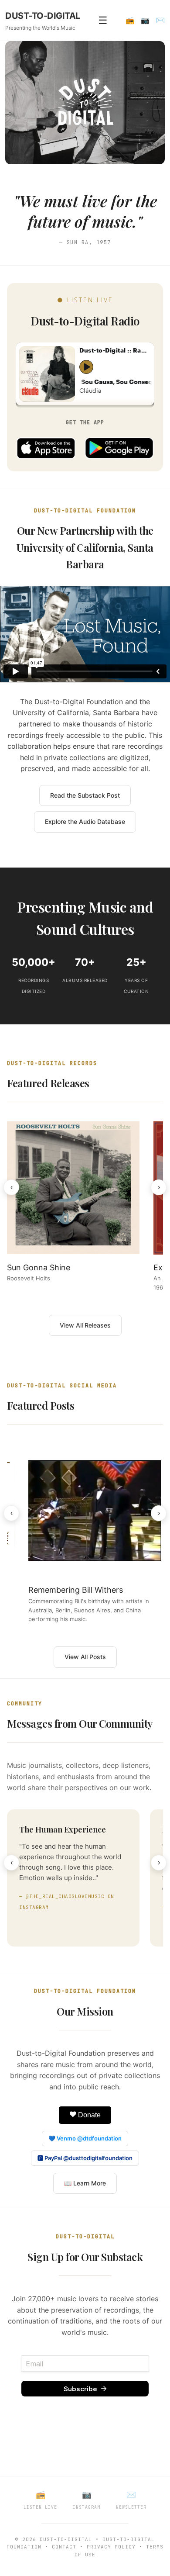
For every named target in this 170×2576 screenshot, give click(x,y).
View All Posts (85, 1657)
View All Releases (85, 1325)
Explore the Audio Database (85, 821)
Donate (88, 2115)
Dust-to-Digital (66, 2539)
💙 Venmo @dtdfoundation (85, 2138)
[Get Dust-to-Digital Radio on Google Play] (119, 448)
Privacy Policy (111, 2547)
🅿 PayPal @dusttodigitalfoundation (85, 2158)
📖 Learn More (85, 2183)
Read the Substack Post (85, 795)
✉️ (160, 20)
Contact (64, 2547)
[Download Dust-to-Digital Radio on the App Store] (46, 448)
